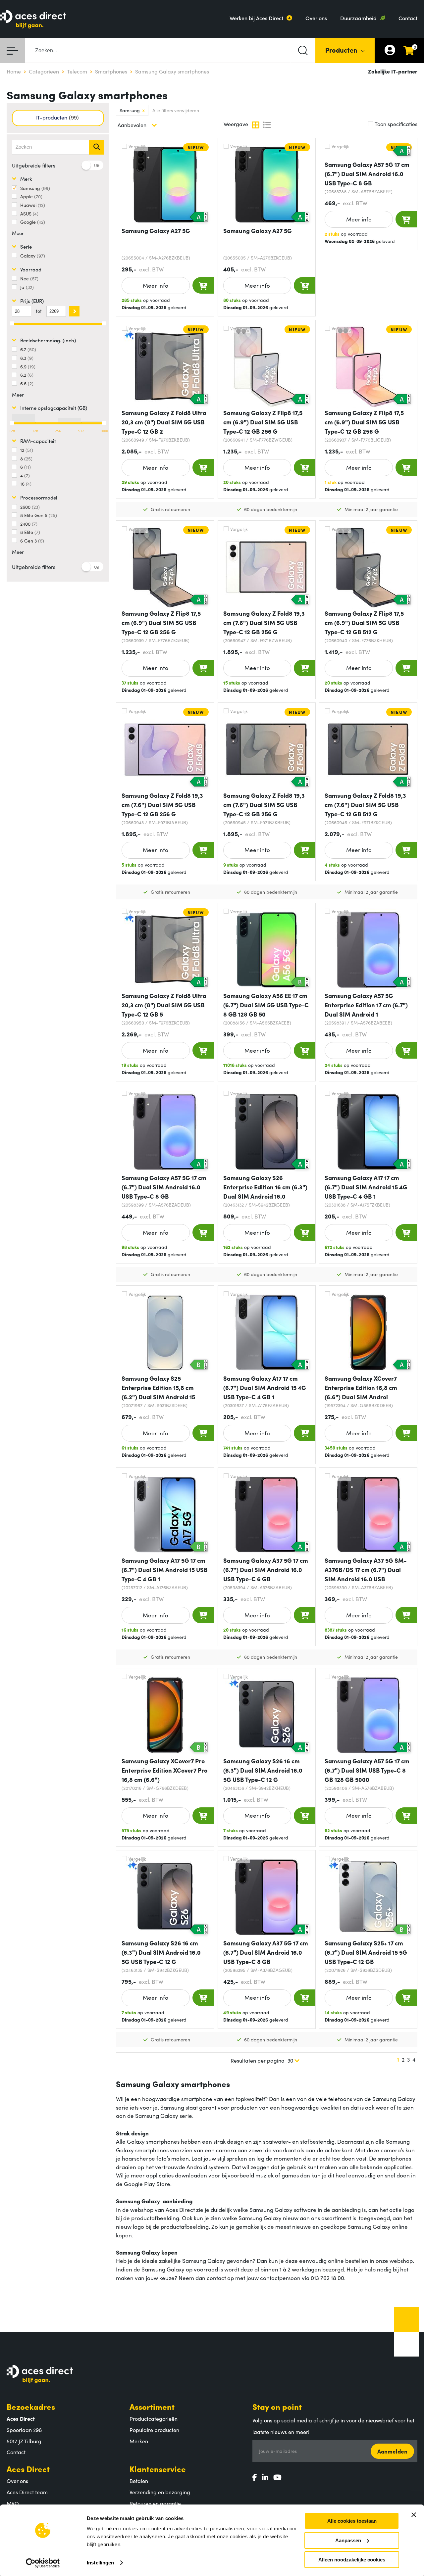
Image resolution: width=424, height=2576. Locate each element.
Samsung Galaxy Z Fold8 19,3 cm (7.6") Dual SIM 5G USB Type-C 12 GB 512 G (365, 805)
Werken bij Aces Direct (256, 18)
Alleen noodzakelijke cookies (352, 2560)
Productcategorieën (154, 2418)
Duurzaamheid (358, 18)
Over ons (316, 18)
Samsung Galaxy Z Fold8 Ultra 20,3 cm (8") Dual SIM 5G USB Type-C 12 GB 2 (164, 422)
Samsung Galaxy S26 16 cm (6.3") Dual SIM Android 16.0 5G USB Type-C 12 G (263, 1770)
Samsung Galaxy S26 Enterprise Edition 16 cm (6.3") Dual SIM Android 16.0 (265, 1187)
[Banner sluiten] (414, 2515)
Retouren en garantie (155, 2503)
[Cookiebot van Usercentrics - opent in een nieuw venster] (43, 2563)
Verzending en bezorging (160, 2492)
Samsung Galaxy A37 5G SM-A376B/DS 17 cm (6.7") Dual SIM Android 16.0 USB (366, 1570)
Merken (139, 2441)
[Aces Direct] (33, 20)
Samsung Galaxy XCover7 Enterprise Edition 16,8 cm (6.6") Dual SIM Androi (361, 1387)
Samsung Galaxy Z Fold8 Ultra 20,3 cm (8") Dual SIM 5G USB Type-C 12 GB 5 (164, 1005)
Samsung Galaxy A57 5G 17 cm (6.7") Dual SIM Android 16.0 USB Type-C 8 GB (367, 174)
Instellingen (100, 2563)
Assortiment (152, 2406)
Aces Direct (28, 2469)
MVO (13, 2503)
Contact (408, 18)
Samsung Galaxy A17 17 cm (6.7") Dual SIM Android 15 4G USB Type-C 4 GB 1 (366, 1187)
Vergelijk (137, 146)
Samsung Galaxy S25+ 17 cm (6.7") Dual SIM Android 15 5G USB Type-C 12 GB (366, 1952)
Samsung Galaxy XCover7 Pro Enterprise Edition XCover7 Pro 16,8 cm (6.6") (164, 1770)
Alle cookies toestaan (352, 2521)
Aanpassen (348, 2540)
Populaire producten (154, 2430)
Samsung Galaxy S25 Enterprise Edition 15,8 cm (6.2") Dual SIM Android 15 (158, 1387)
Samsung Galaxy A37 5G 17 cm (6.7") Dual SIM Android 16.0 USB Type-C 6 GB (266, 1570)
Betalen (139, 2481)
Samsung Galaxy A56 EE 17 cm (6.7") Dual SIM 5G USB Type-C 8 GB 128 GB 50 (266, 1005)
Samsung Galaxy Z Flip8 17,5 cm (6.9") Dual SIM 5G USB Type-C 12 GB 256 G (263, 422)
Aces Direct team (27, 2492)
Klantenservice (158, 2469)
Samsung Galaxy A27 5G (156, 231)
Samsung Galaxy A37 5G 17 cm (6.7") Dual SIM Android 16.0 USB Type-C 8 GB (266, 1952)
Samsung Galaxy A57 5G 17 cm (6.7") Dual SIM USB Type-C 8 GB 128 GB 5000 (367, 1770)
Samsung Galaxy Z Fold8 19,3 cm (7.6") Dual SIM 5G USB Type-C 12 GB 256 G (264, 622)
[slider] (12, 423)
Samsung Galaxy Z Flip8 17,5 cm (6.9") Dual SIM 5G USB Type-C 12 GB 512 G (364, 622)
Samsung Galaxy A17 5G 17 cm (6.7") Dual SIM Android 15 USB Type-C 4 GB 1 (165, 1570)
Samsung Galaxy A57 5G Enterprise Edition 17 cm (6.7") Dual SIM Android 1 (366, 1005)
